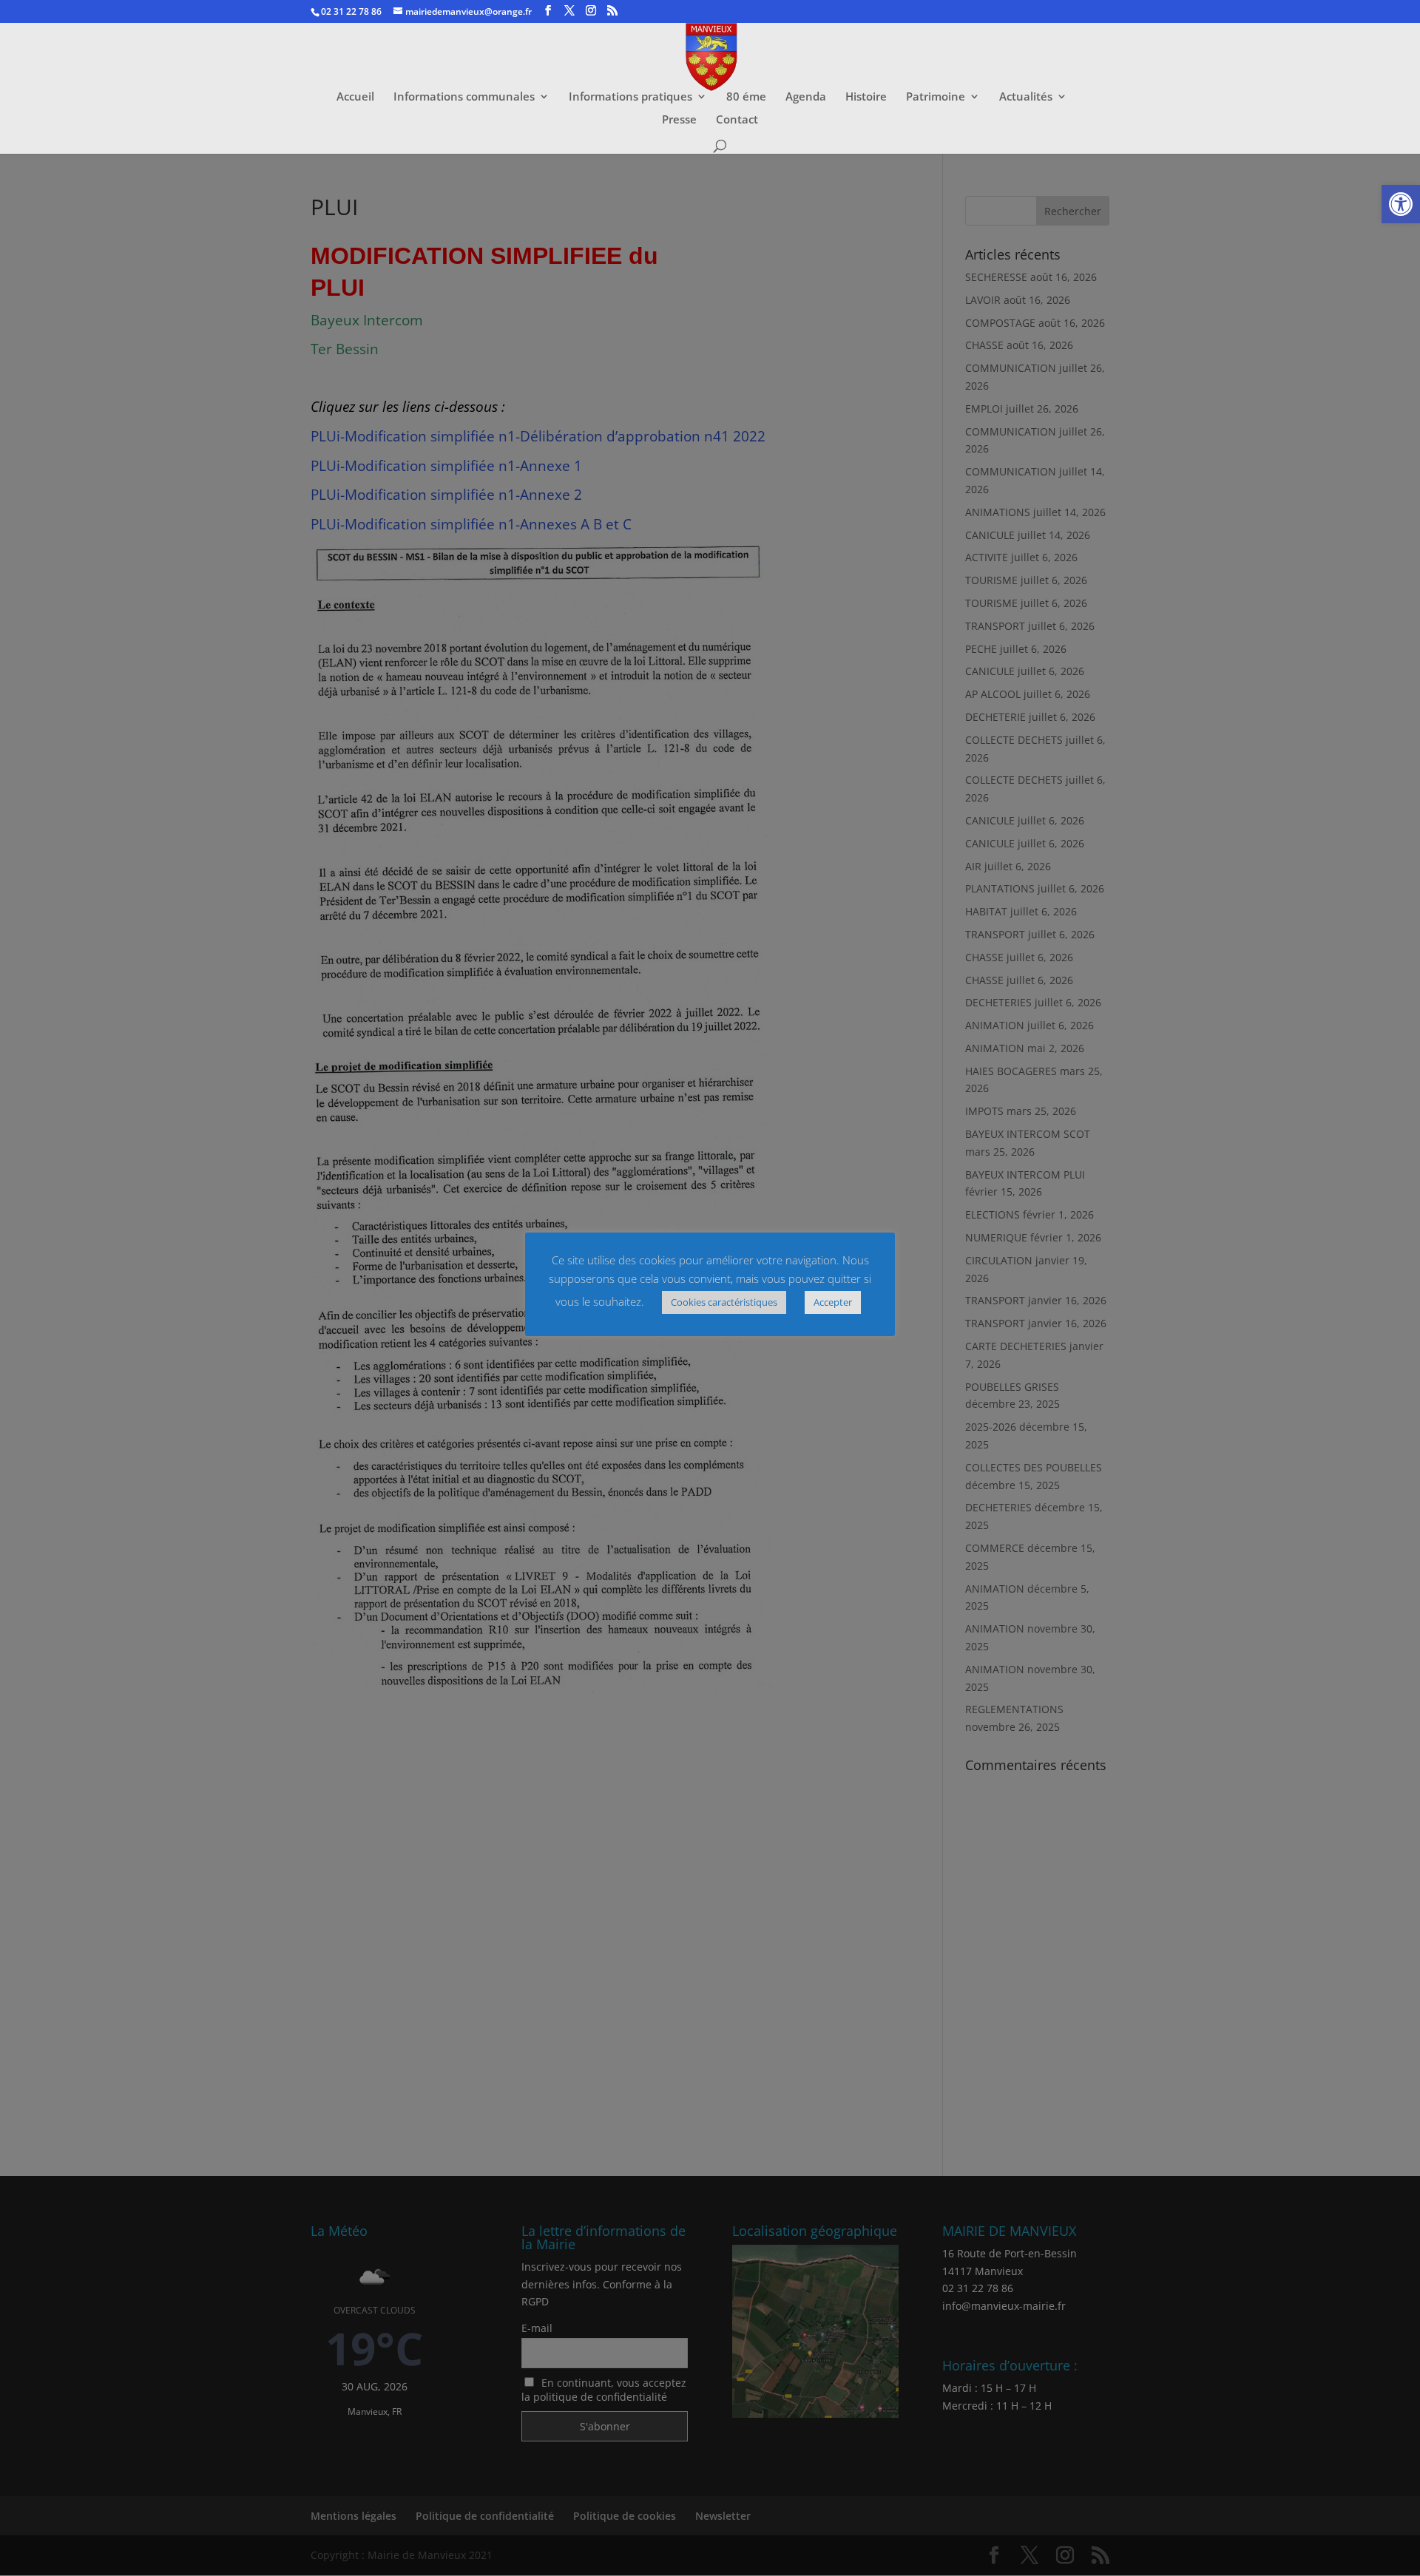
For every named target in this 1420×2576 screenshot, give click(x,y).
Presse (679, 120)
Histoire (866, 97)
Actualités (1026, 97)
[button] (1401, 204)
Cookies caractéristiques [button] (724, 1302)
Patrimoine (936, 97)
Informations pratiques (630, 97)
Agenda (806, 97)
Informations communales (464, 97)
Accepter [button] (833, 1302)
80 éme (746, 97)
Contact (737, 120)
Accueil (355, 97)
